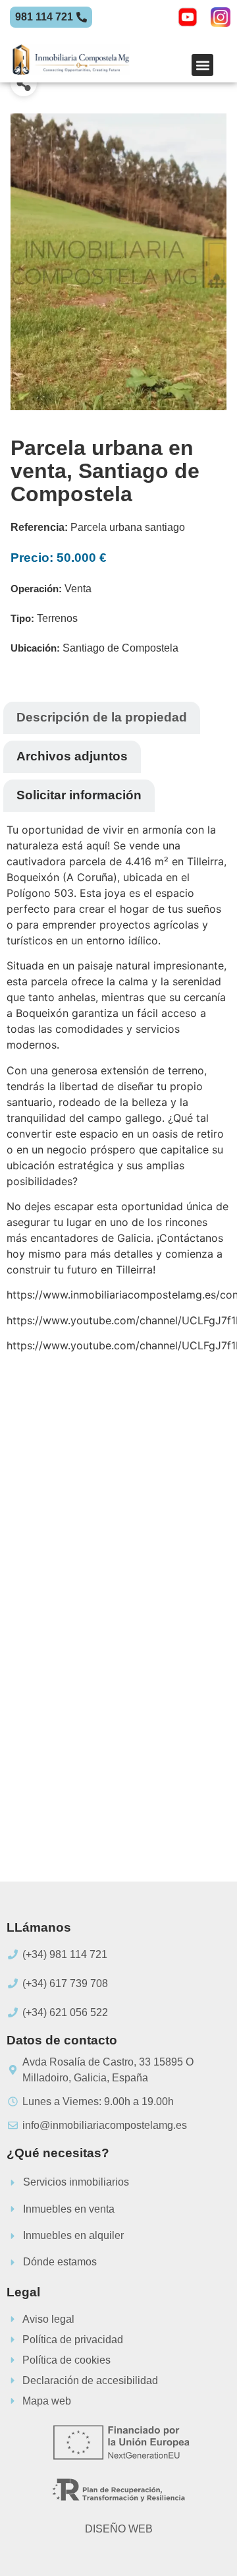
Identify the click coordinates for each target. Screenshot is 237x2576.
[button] (202, 65)
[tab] (102, 718)
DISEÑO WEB (119, 2529)
